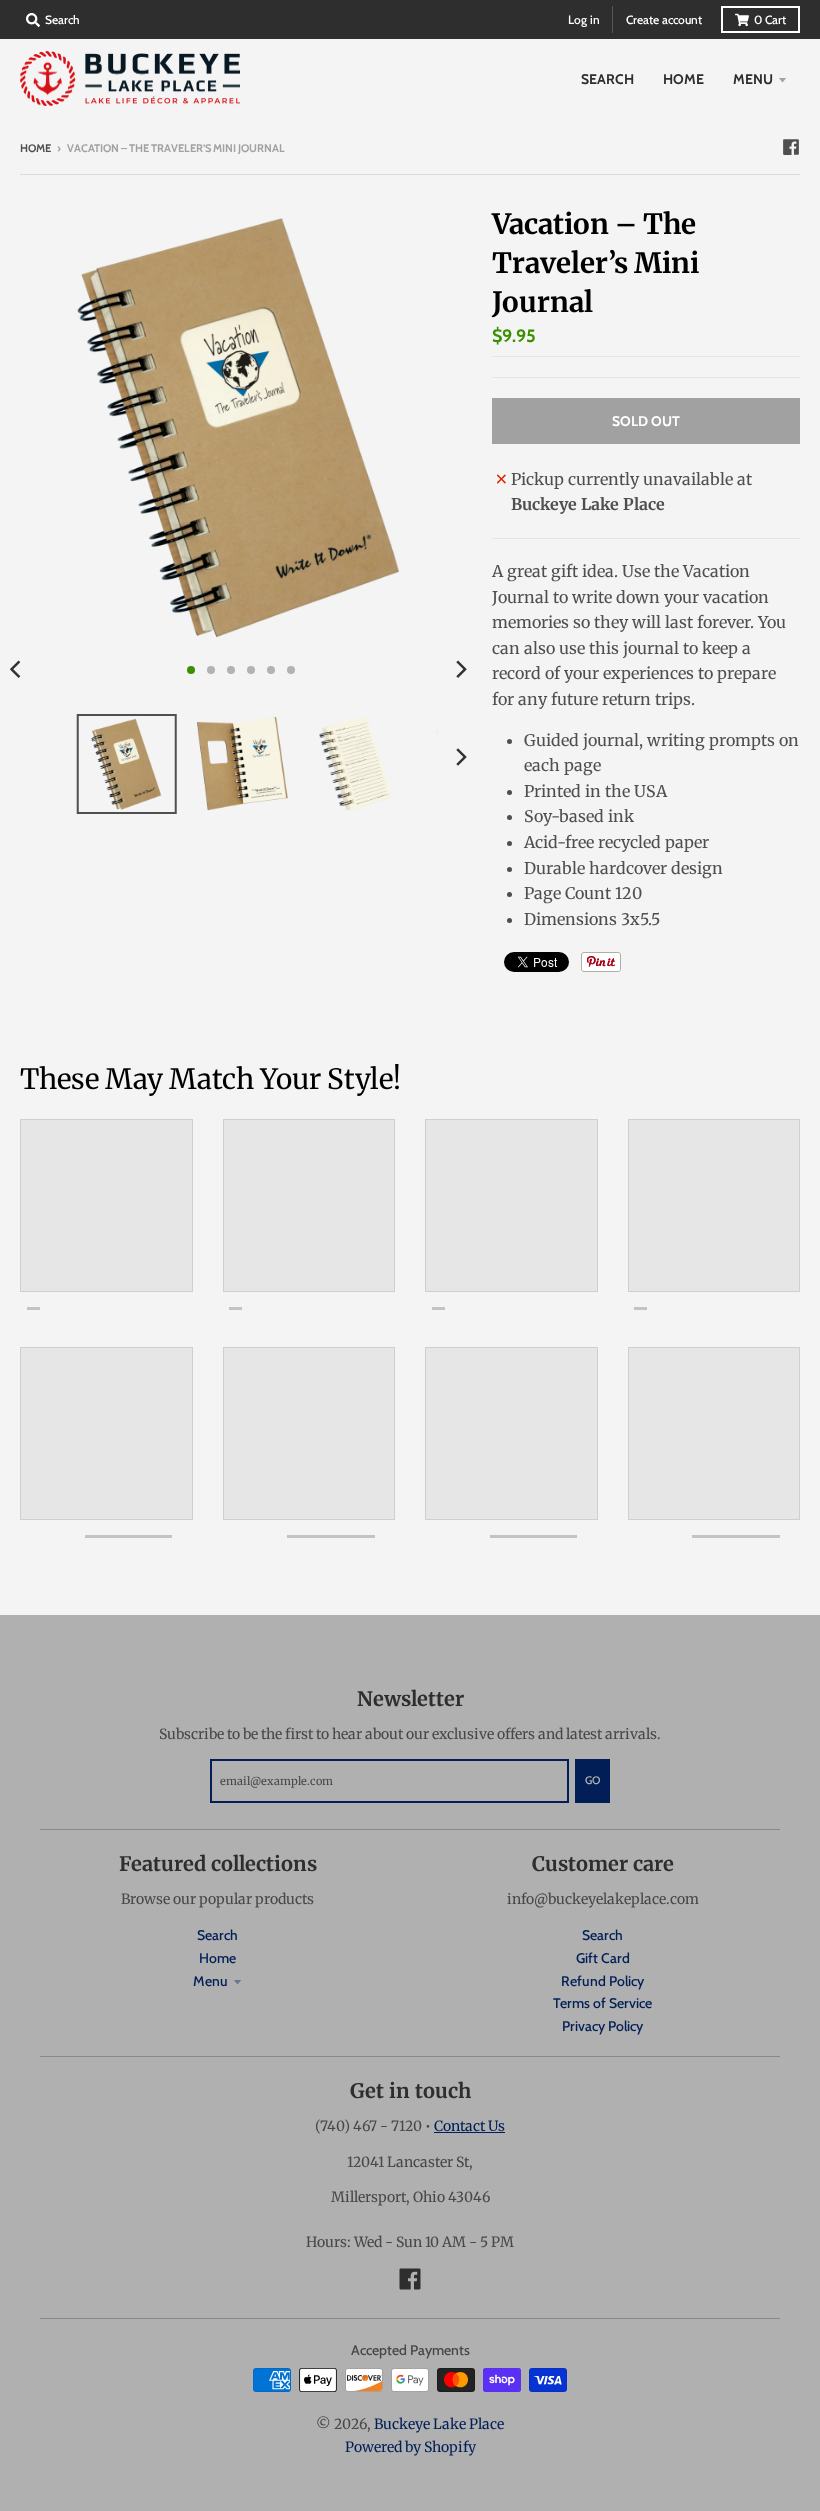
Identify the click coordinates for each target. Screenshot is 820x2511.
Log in (584, 19)
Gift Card (603, 1958)
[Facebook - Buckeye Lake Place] (791, 147)
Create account (664, 19)
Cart (770, 19)
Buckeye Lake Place (439, 2424)
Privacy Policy (602, 2026)
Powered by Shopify (410, 2447)
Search (217, 1935)
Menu (210, 1981)
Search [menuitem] (607, 79)
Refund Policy (602, 1981)
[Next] (460, 670)
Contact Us (469, 2126)
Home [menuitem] (683, 79)
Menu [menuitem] (753, 79)
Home (35, 148)
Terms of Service (602, 2003)
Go (592, 1780)
